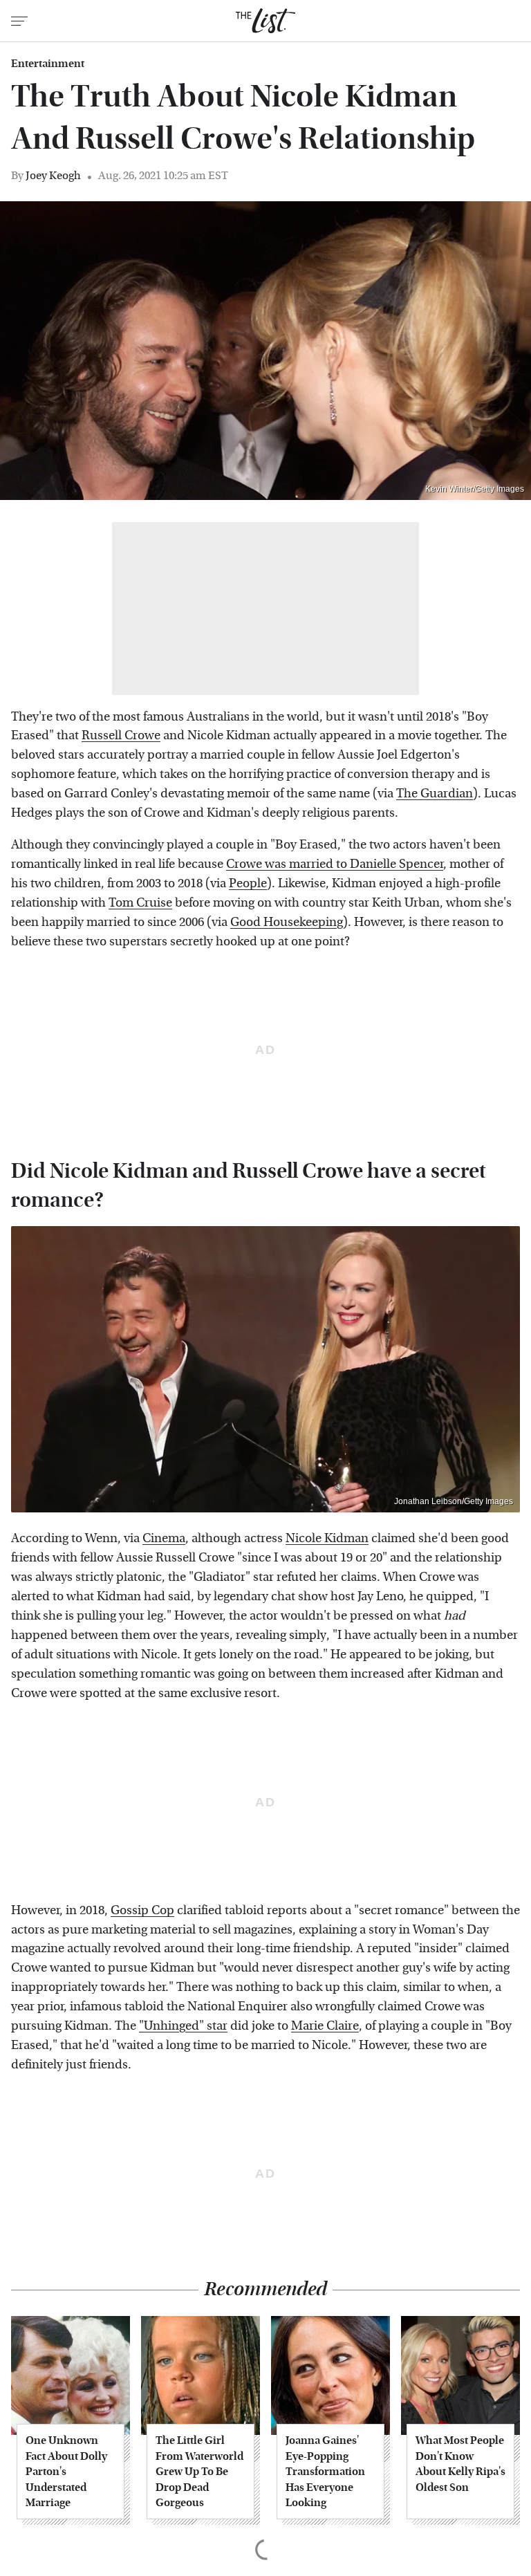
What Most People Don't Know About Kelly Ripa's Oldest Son (460, 2463)
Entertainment (48, 64)
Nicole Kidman (327, 1538)
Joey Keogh (53, 175)
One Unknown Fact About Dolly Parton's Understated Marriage (66, 2471)
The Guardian (435, 794)
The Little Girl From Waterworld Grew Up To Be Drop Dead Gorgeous (199, 2471)
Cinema (164, 1538)
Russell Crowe (121, 735)
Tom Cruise (140, 903)
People (248, 883)
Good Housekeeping (287, 922)
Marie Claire (325, 2026)
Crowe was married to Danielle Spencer (335, 864)
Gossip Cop (142, 1910)
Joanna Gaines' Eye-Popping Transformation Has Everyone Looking (325, 2471)
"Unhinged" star (183, 2026)
